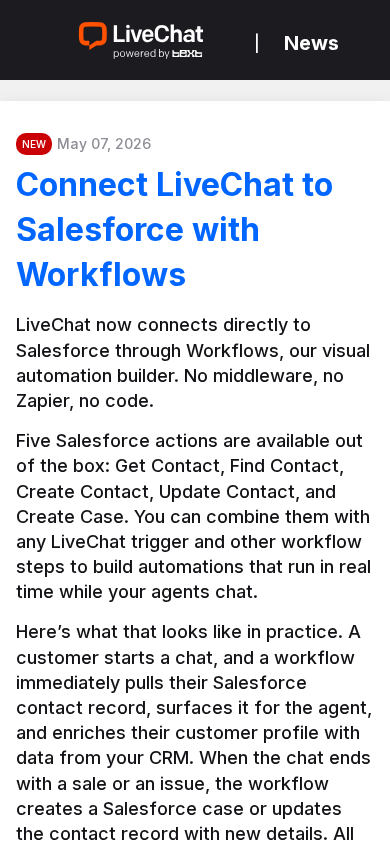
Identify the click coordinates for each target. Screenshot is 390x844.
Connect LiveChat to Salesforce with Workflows (174, 229)
